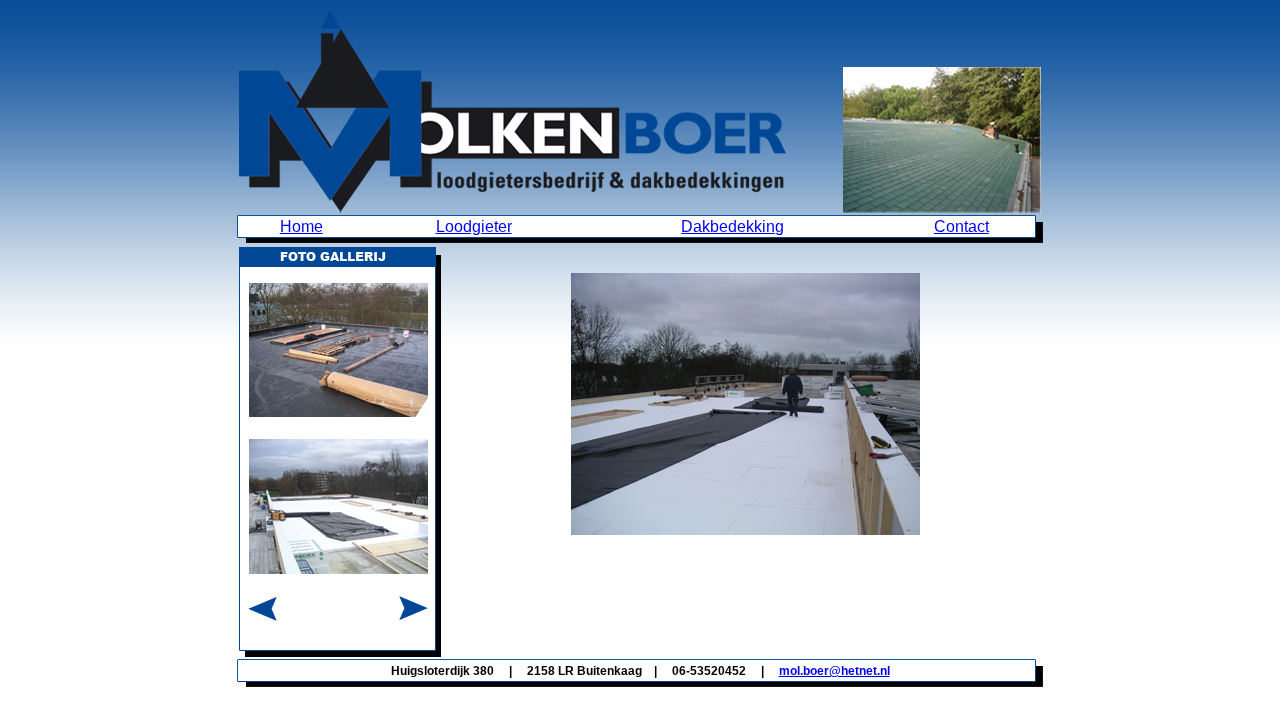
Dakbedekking (732, 226)
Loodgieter (474, 226)
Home (301, 226)
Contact (961, 226)
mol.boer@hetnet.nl (834, 671)
